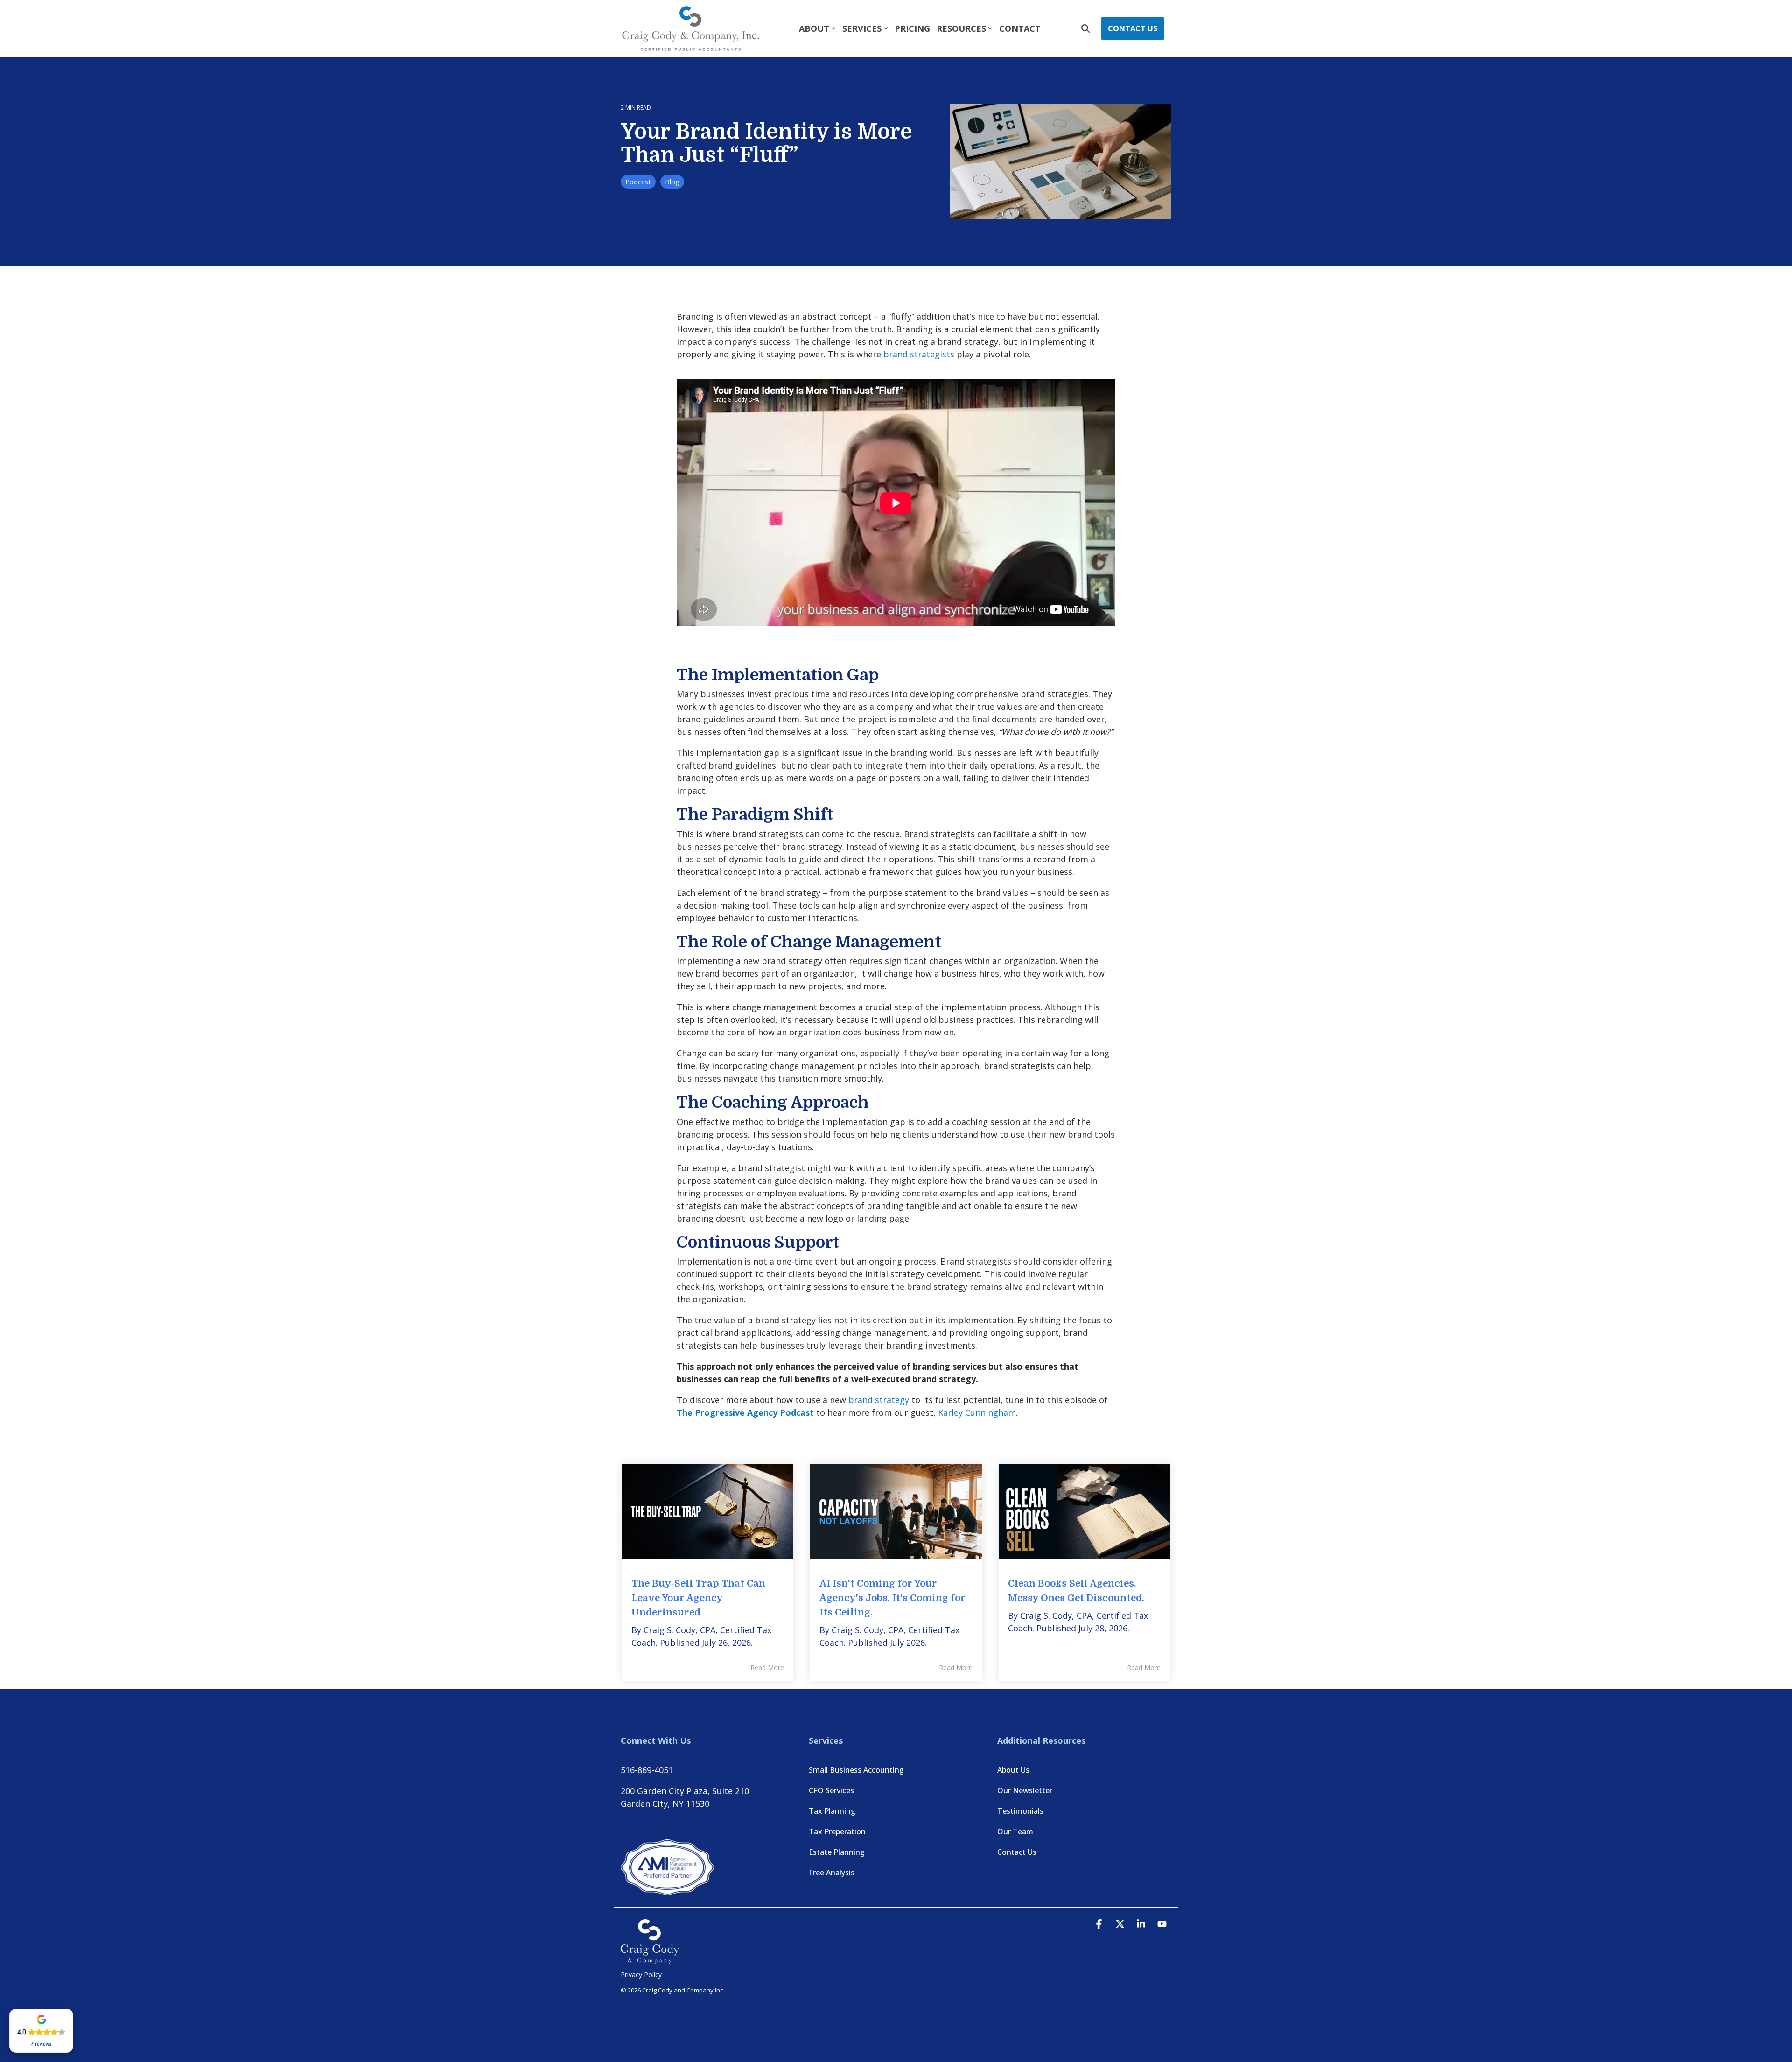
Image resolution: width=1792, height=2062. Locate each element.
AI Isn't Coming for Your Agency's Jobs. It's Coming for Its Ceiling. (892, 1598)
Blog (672, 182)
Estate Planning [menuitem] (837, 1852)
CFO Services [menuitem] (831, 1790)
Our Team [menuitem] (1015, 1831)
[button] (1100, 1924)
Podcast (638, 182)
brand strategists (919, 354)
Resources (961, 28)
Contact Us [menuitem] (1017, 1852)
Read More (767, 1668)
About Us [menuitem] (1013, 1770)
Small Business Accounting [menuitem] (856, 1770)
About (814, 28)
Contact (1020, 28)
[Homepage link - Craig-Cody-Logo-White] (650, 1959)
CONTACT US (1133, 28)
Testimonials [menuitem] (1020, 1811)
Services (862, 28)
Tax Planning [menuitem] (832, 1811)
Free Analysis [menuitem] (832, 1873)
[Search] (1085, 28)
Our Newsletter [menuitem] (1025, 1790)
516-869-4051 (647, 1770)
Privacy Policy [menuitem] (641, 1975)
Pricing (912, 28)
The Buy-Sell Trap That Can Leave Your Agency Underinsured (698, 1598)
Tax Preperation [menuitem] (837, 1831)
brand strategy (879, 1400)
